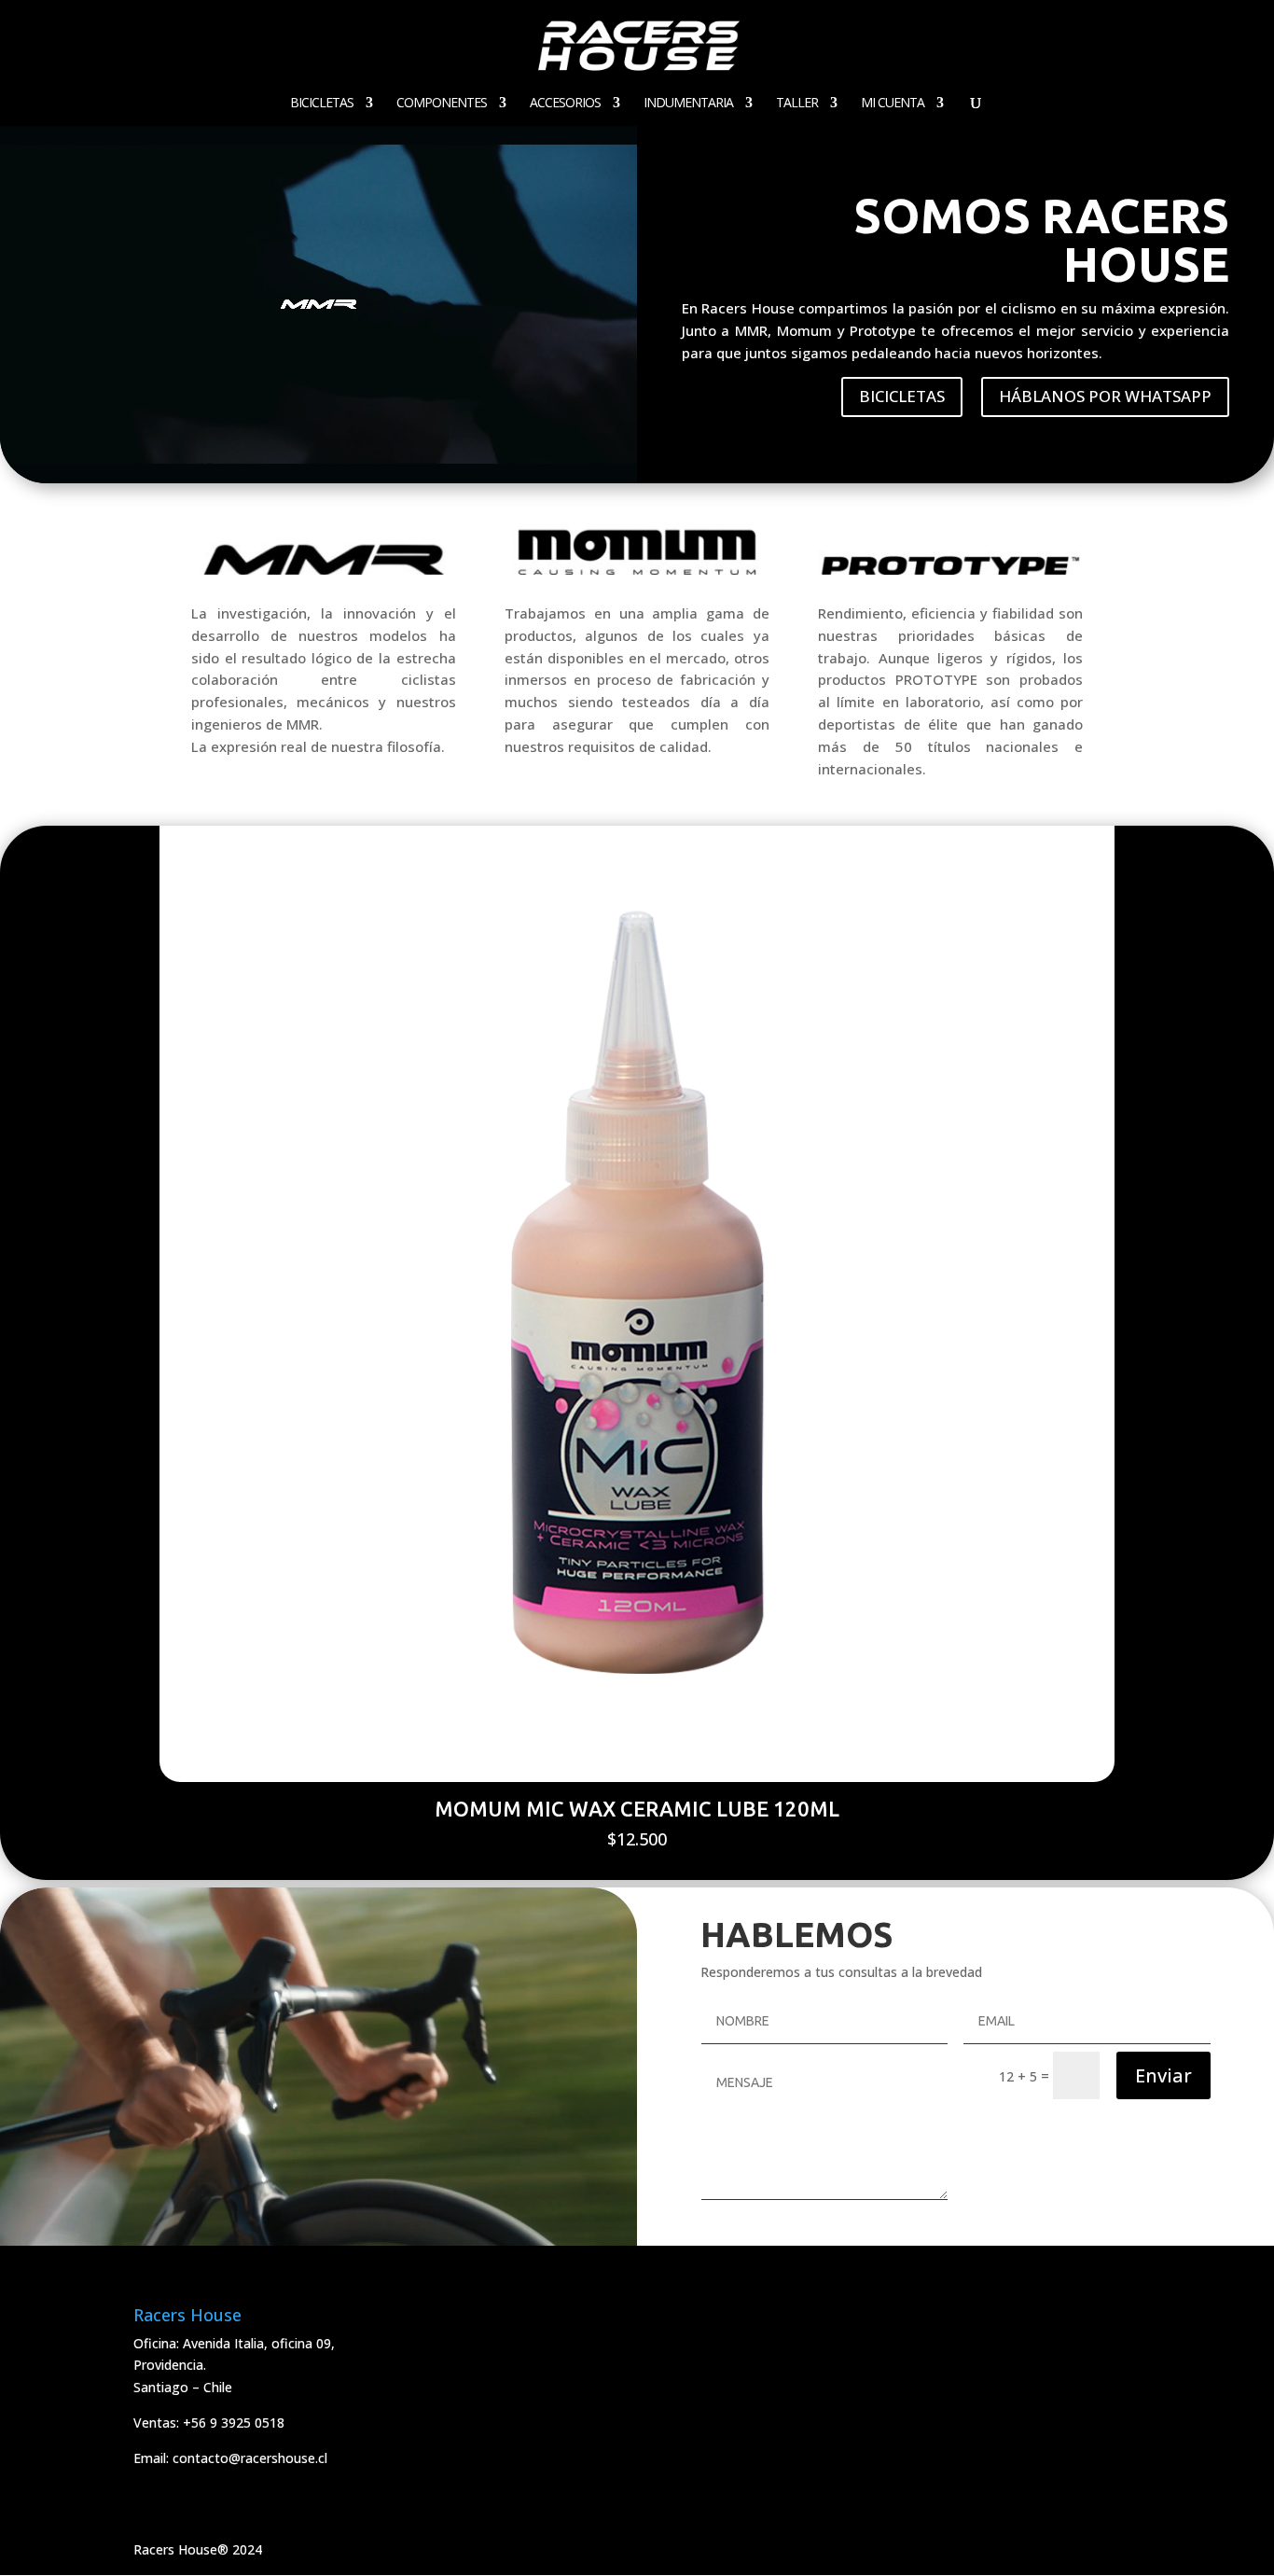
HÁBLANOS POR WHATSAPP (1105, 396)
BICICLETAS (902, 396)
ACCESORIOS (565, 104)
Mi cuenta (893, 104)
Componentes (442, 104)
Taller (797, 104)
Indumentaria (688, 104)
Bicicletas (322, 104)
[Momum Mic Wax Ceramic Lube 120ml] (637, 1777)
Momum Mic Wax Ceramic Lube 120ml (637, 1809)
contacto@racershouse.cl (250, 2458)
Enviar (1163, 2075)
